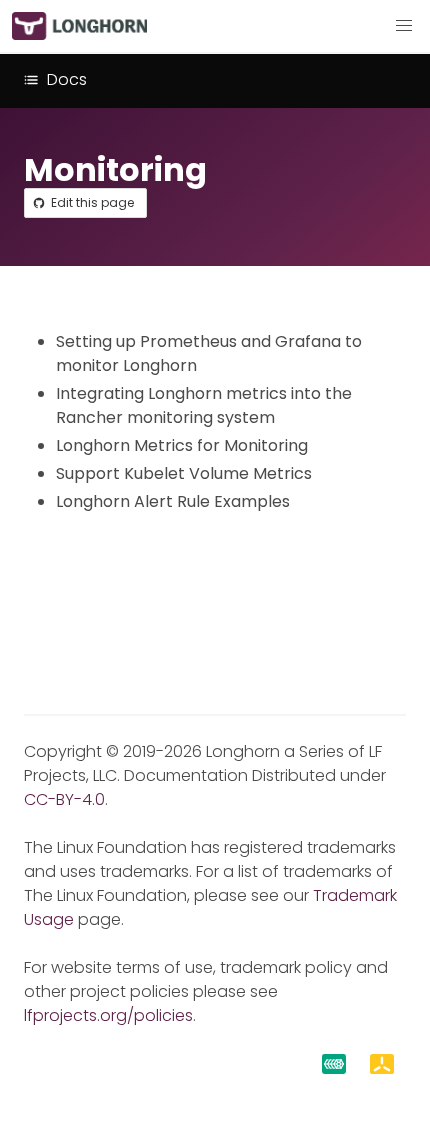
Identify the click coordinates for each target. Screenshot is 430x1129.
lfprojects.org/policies (108, 1015)
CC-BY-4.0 (64, 799)
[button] (404, 26)
